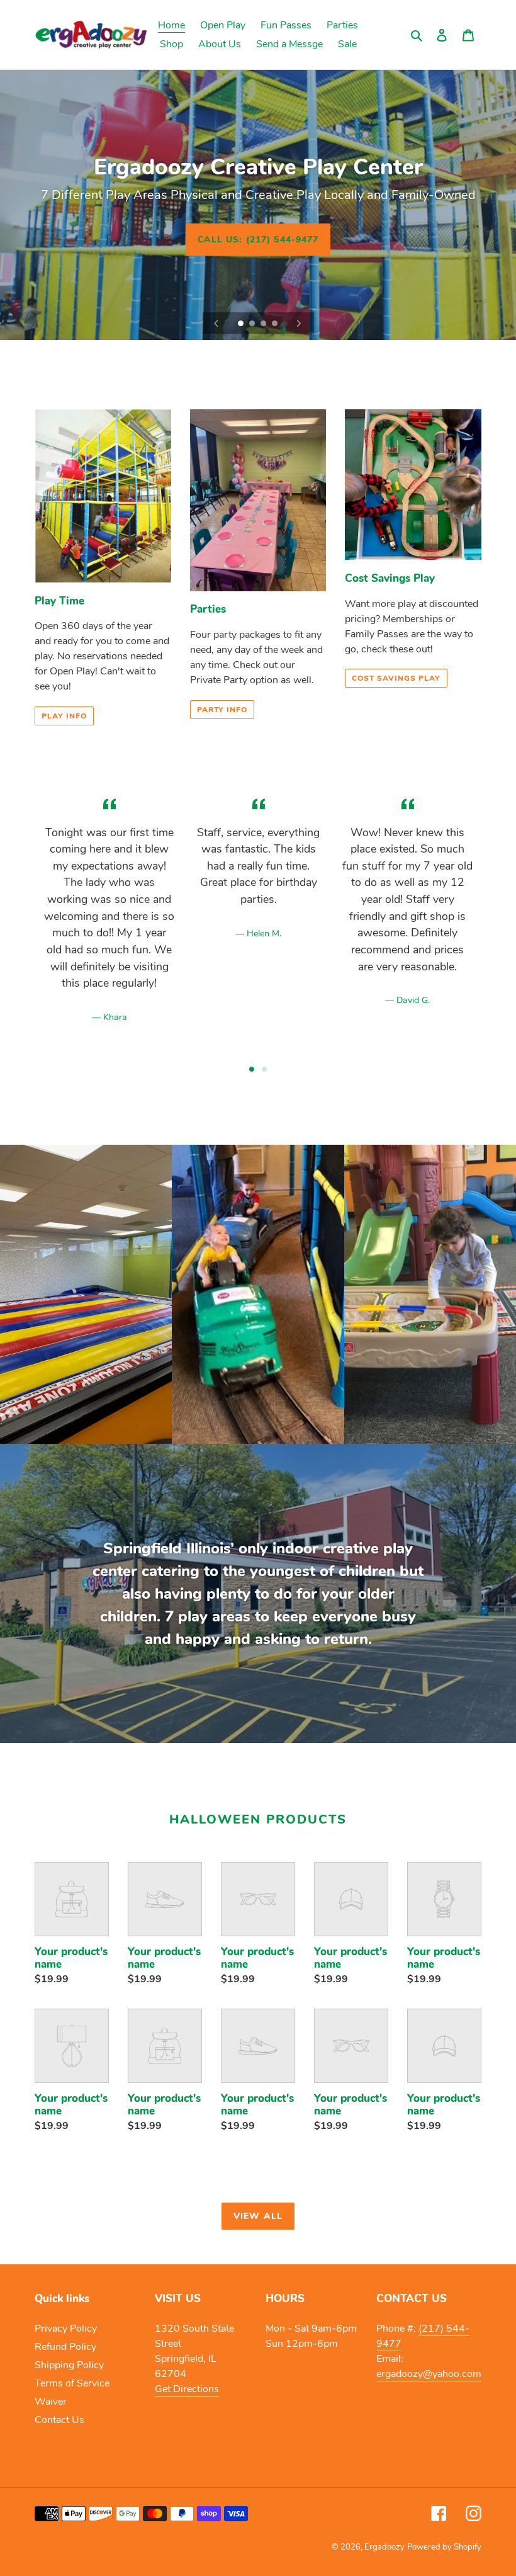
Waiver (51, 2402)
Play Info (64, 716)
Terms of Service (72, 2383)
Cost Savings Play (396, 678)
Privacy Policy (66, 2329)
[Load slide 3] (264, 324)
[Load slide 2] (253, 324)
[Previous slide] (216, 323)
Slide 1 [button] (252, 1069)
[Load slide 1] (242, 324)
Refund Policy (65, 2347)
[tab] (252, 1069)
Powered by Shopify (444, 2547)
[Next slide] (299, 323)
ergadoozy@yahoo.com (429, 2374)
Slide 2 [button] (264, 1069)
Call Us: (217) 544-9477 (258, 239)
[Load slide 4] (276, 324)
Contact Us (59, 2420)
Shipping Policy (69, 2365)
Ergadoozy (384, 2547)
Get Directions (187, 2389)
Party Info (222, 710)
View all (258, 2216)
